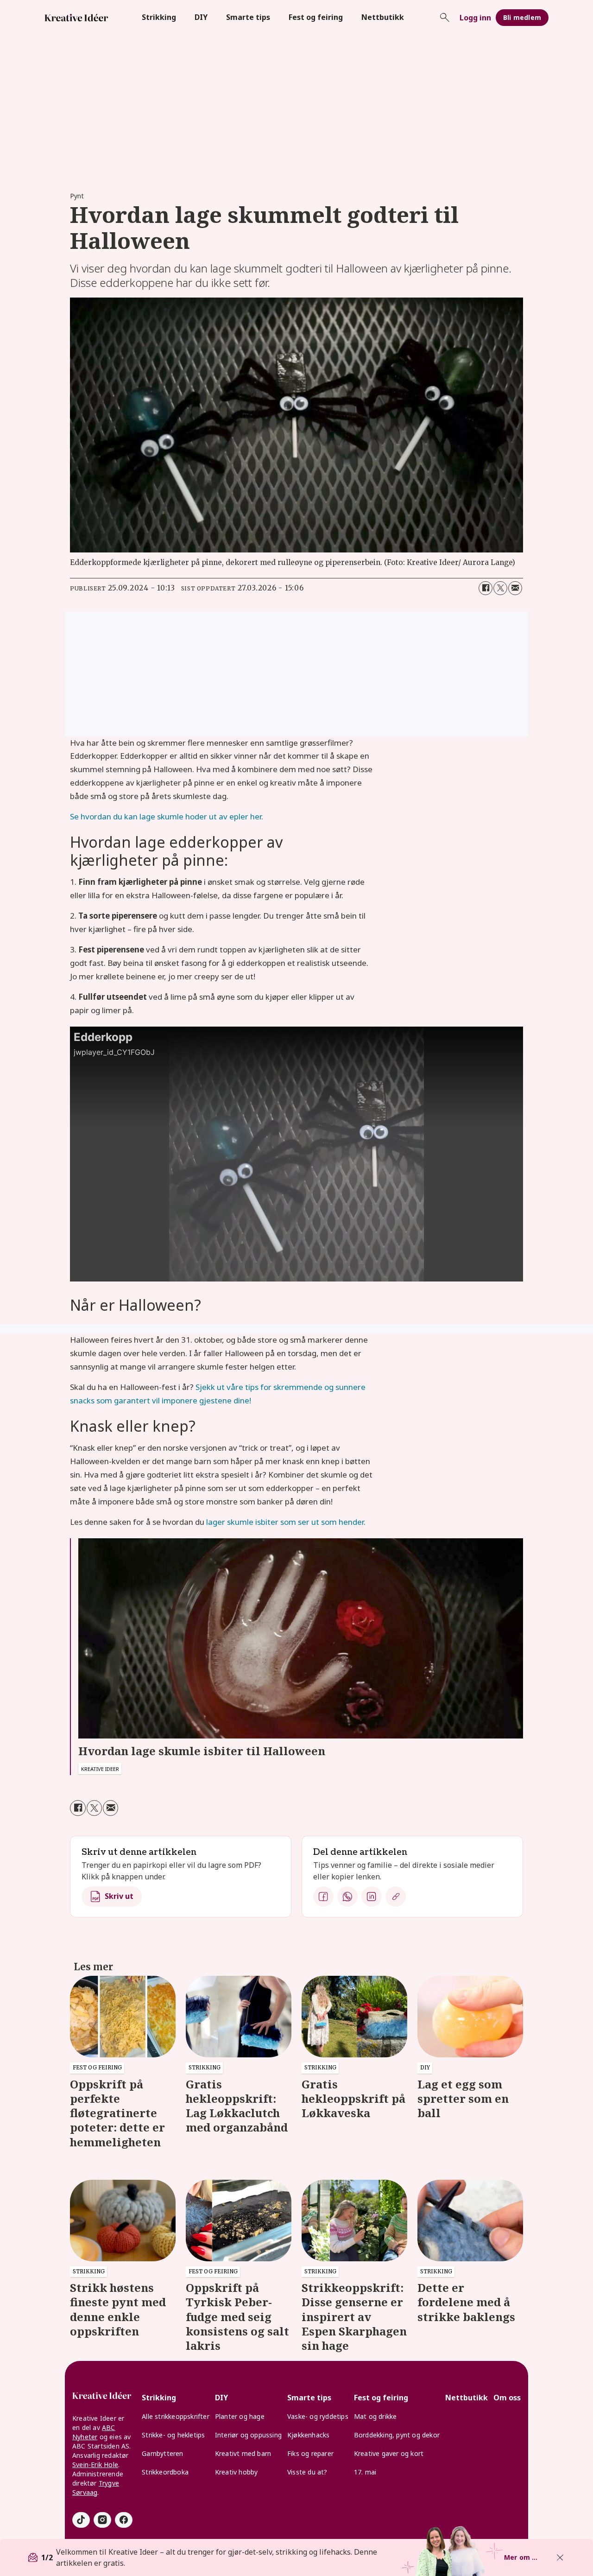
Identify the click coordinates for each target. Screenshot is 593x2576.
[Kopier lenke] (396, 1897)
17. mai (365, 2472)
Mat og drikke (375, 2416)
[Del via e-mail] (515, 588)
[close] (560, 2557)
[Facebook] (323, 1897)
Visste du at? (307, 2472)
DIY (201, 17)
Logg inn (475, 18)
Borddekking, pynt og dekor (397, 2435)
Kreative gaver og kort (389, 2453)
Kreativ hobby (237, 2472)
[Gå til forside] (76, 18)
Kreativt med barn (243, 2453)
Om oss (507, 2398)
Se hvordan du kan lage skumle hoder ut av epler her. (167, 816)
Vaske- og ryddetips (318, 2416)
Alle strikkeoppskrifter (176, 2416)
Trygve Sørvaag (96, 2488)
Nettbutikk (383, 17)
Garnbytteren (162, 2453)
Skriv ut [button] (119, 1896)
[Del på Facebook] (486, 588)
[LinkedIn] (372, 1897)
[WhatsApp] (347, 1897)
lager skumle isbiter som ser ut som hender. (286, 1522)
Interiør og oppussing (248, 2435)
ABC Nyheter (94, 2432)
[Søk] (445, 18)
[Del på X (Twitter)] (500, 588)
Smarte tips (248, 17)
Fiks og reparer (310, 2453)
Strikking (159, 17)
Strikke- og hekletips (173, 2435)
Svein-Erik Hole (95, 2465)
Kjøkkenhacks (308, 2435)
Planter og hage (240, 2416)
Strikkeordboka (165, 2472)
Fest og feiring (316, 17)
